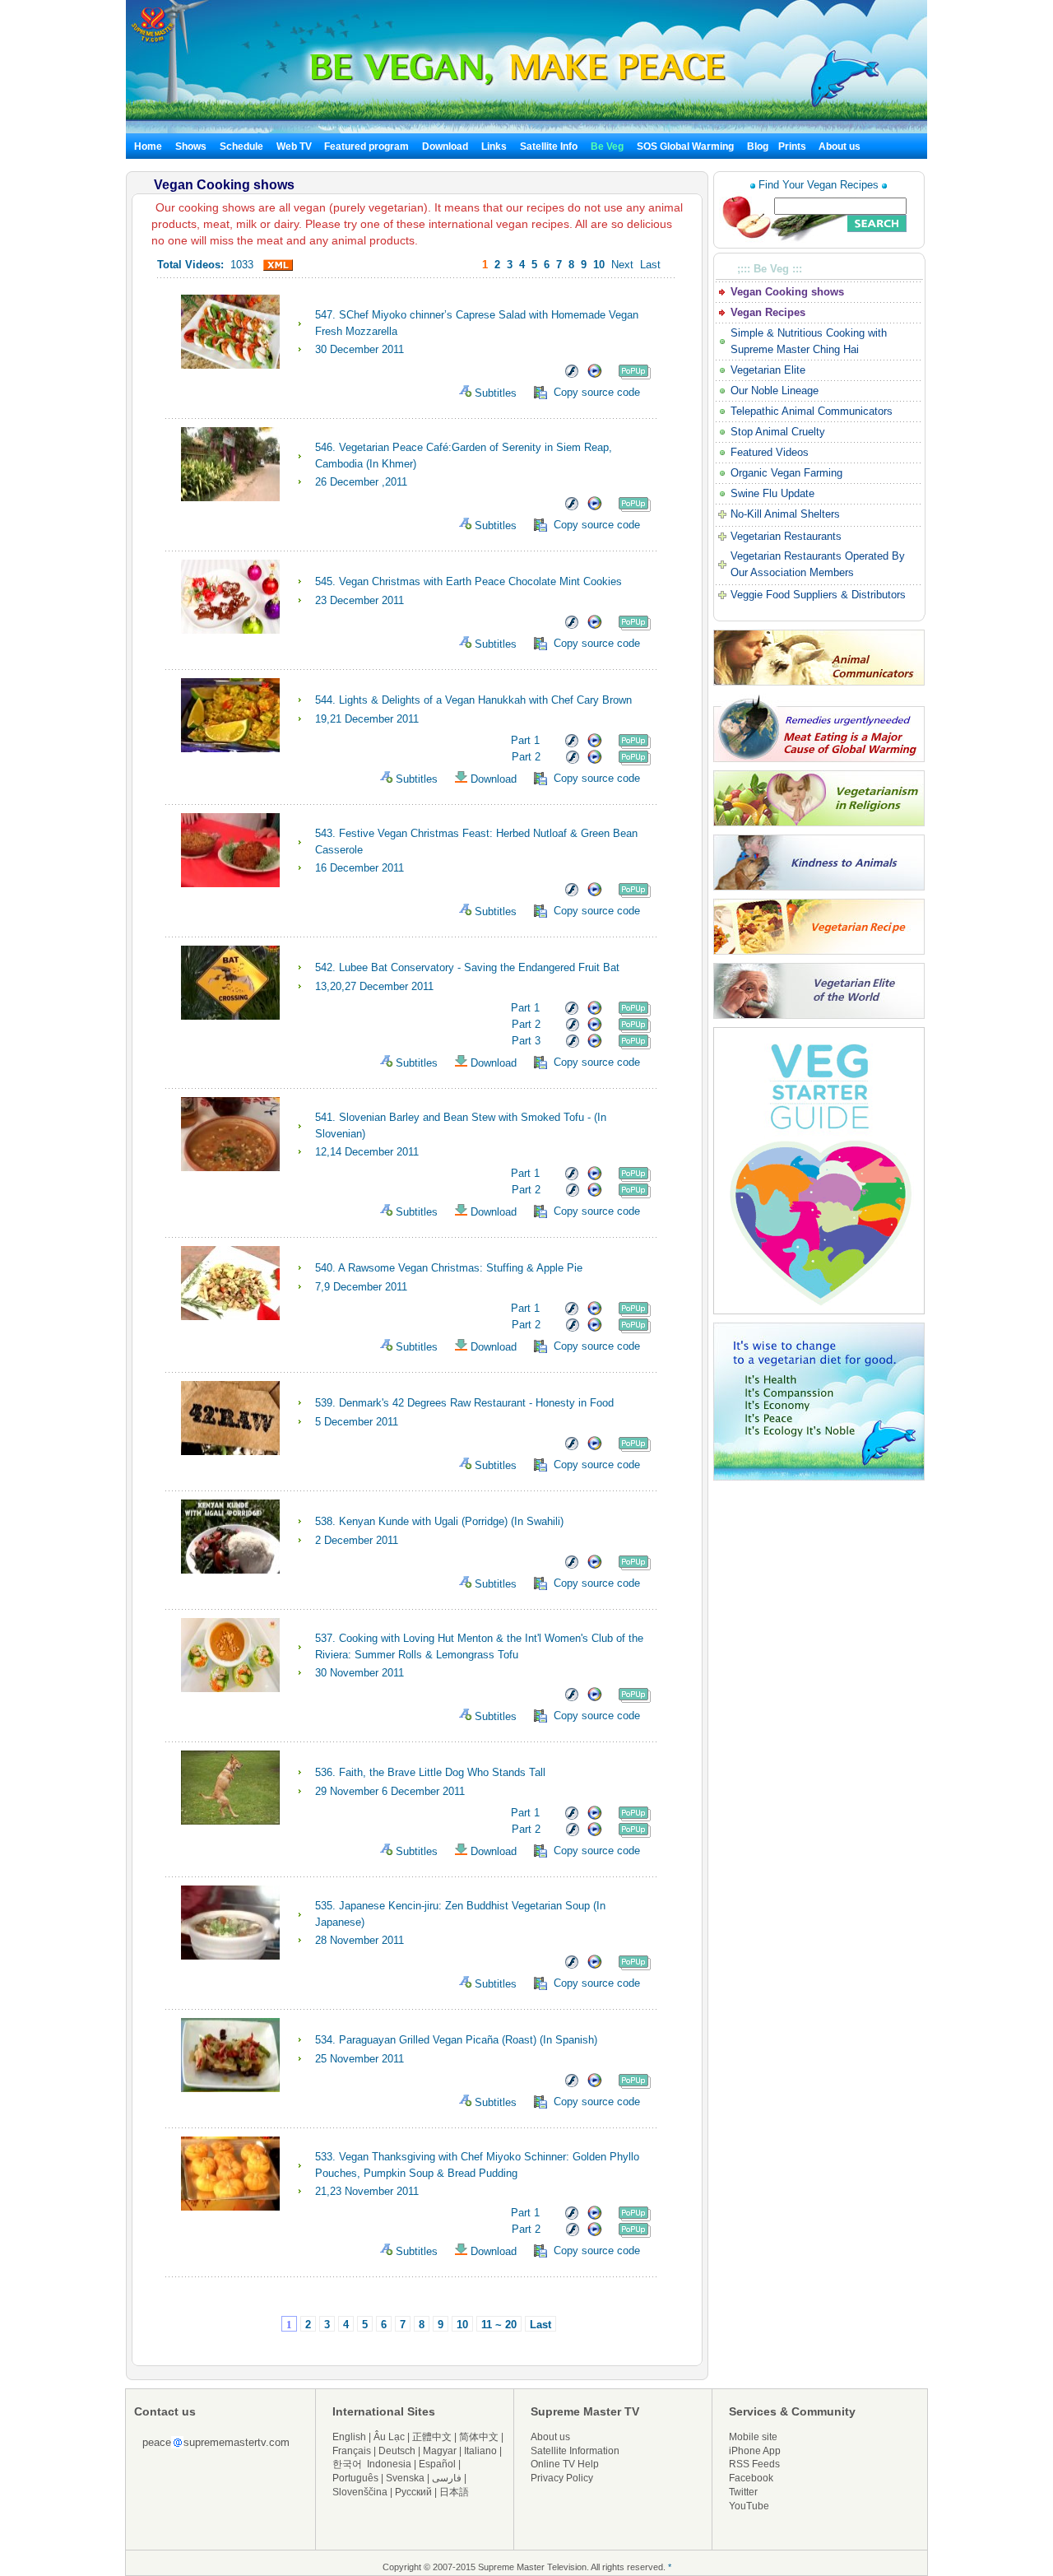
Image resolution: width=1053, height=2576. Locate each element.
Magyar (440, 2451)
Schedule (241, 146)
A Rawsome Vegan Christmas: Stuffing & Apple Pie (462, 1268)
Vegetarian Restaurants (786, 536)
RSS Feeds (754, 2464)
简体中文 (479, 2437)
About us (840, 146)
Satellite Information (575, 2451)
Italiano (480, 2451)
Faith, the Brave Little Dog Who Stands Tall (444, 1772)
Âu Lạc (389, 2437)
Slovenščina (360, 2492)
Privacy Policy (562, 2478)
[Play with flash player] (571, 376)
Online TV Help (565, 2464)
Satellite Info (549, 146)
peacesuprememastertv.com (216, 2442)
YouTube (749, 2506)
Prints (793, 146)
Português (355, 2478)
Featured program (366, 146)
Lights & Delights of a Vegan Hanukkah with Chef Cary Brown (487, 700)
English (349, 2437)
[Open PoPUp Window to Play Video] (635, 376)
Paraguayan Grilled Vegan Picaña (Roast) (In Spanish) (470, 2040)
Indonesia (389, 2464)
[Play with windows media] (595, 376)
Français (352, 2451)
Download (445, 146)
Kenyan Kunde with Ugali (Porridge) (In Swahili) (453, 1521)
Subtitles (501, 393)
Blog (758, 146)
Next (622, 265)
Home (148, 146)
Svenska (405, 2478)
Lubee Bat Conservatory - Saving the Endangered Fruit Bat (481, 967)
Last (650, 265)
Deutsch (397, 2451)
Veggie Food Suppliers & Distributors (818, 595)
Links (494, 146)
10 (462, 2325)
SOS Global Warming (685, 146)
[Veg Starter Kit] (819, 1311)
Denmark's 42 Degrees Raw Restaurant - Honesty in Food (478, 1403)
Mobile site (753, 2437)
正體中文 (432, 2437)
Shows (191, 146)
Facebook (751, 2478)
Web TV (295, 146)
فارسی (447, 2478)
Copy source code (597, 392)
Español (437, 2464)
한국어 (347, 2464)
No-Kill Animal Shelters (785, 514)
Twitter (743, 2492)
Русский (413, 2492)
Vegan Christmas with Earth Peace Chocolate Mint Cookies (482, 581)
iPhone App (755, 2451)
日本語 (454, 2492)
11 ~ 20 (499, 2325)
